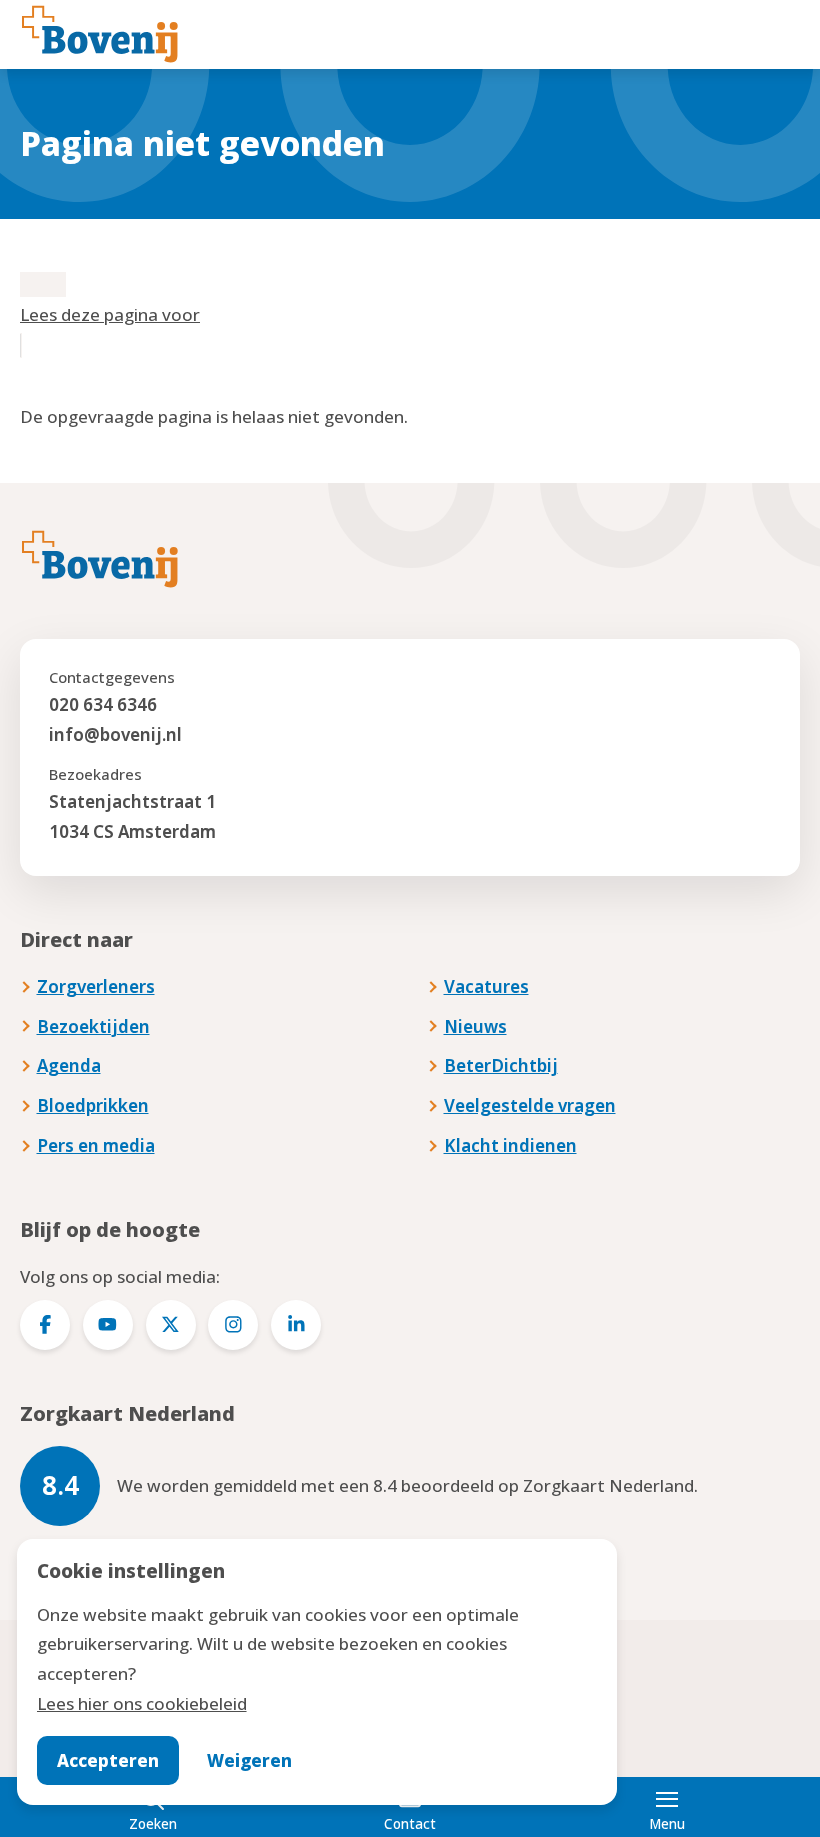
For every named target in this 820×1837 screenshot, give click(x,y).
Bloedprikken (93, 1105)
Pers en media (96, 1145)
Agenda (69, 1065)
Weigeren (249, 1760)
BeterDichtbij (501, 1065)
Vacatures (486, 986)
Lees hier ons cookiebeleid (142, 1703)
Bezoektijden (93, 1026)
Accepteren (108, 1760)
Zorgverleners (96, 986)
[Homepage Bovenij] (100, 34)
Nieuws (475, 1026)
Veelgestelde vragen (530, 1105)
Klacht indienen (510, 1145)
